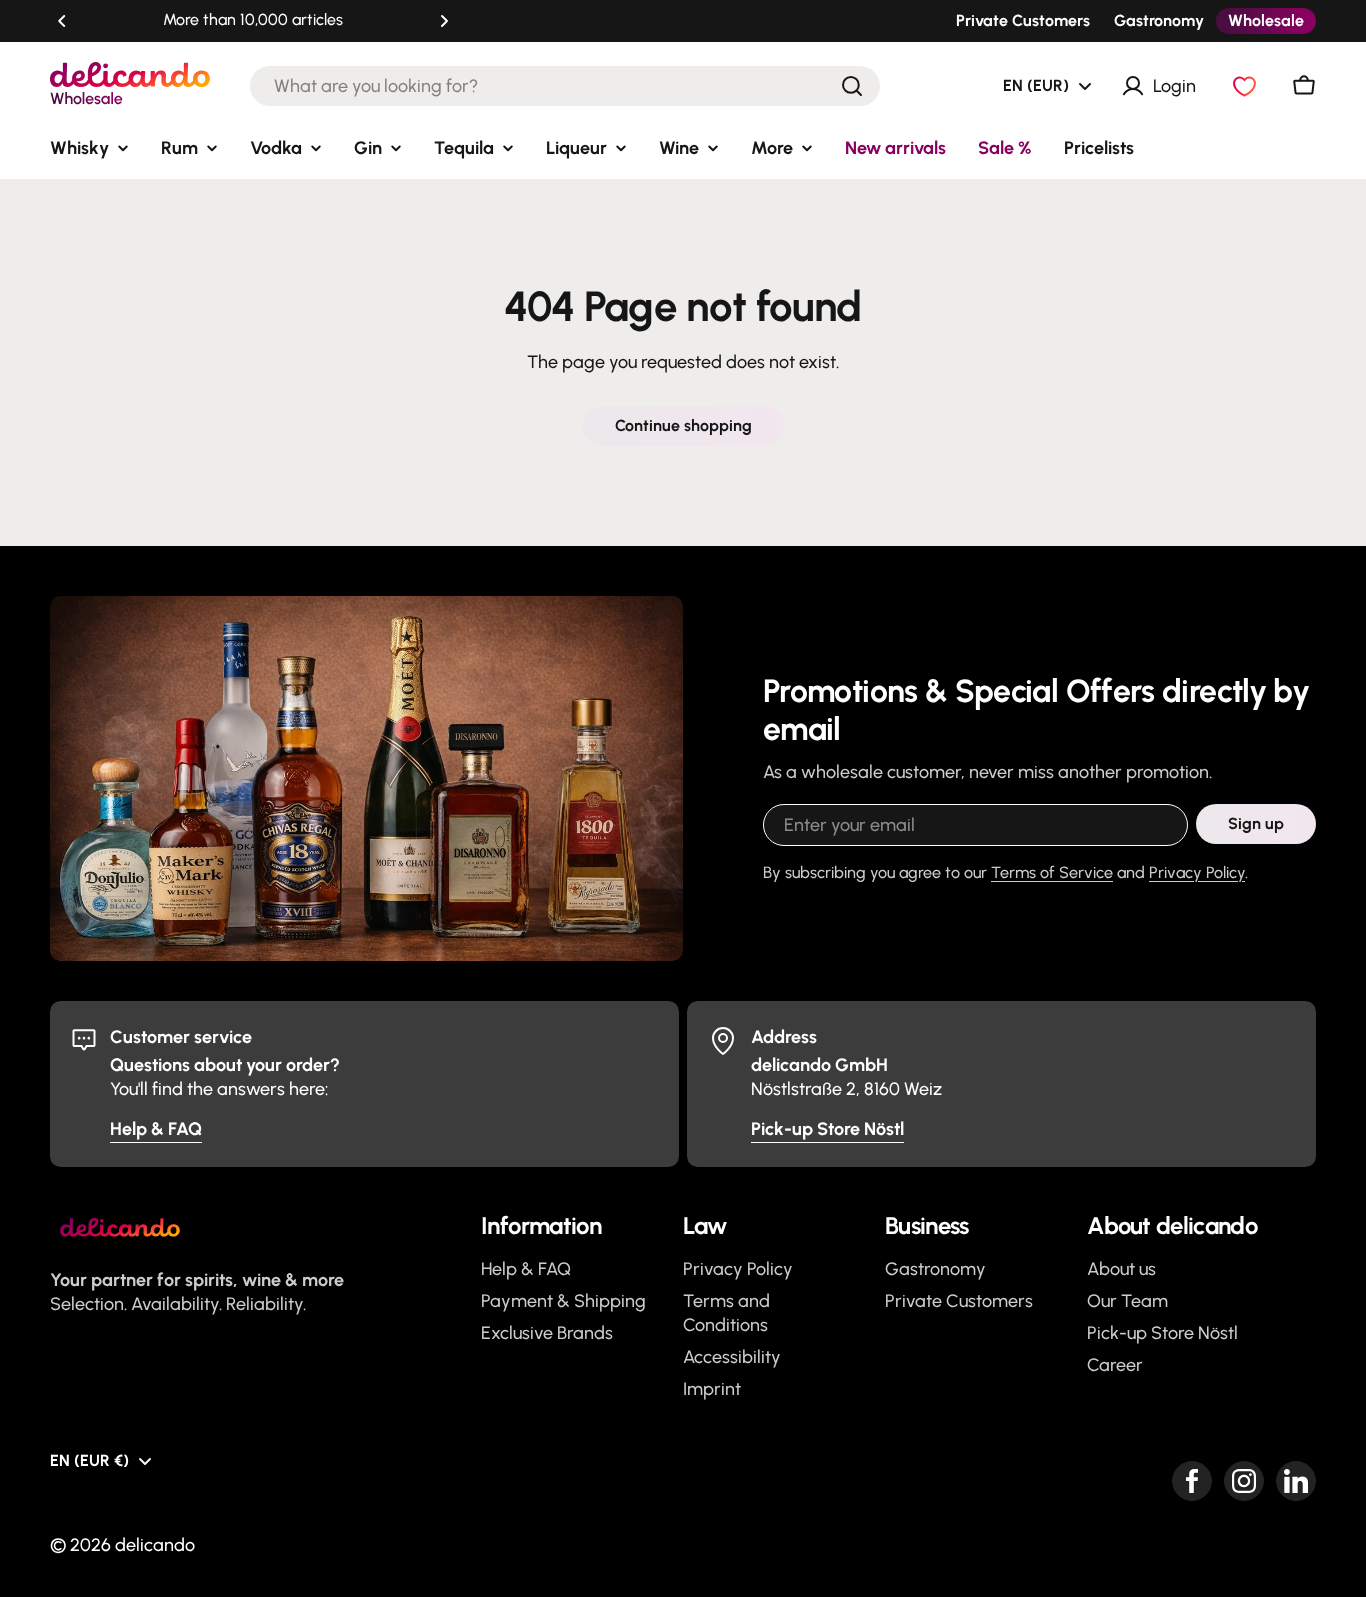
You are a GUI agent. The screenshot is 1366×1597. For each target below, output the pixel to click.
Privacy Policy (1197, 872)
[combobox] (565, 86)
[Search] (852, 86)
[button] (62, 21)
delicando (155, 1545)
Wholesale (1266, 20)
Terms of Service (1052, 872)
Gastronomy (1159, 20)
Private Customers (1023, 20)
